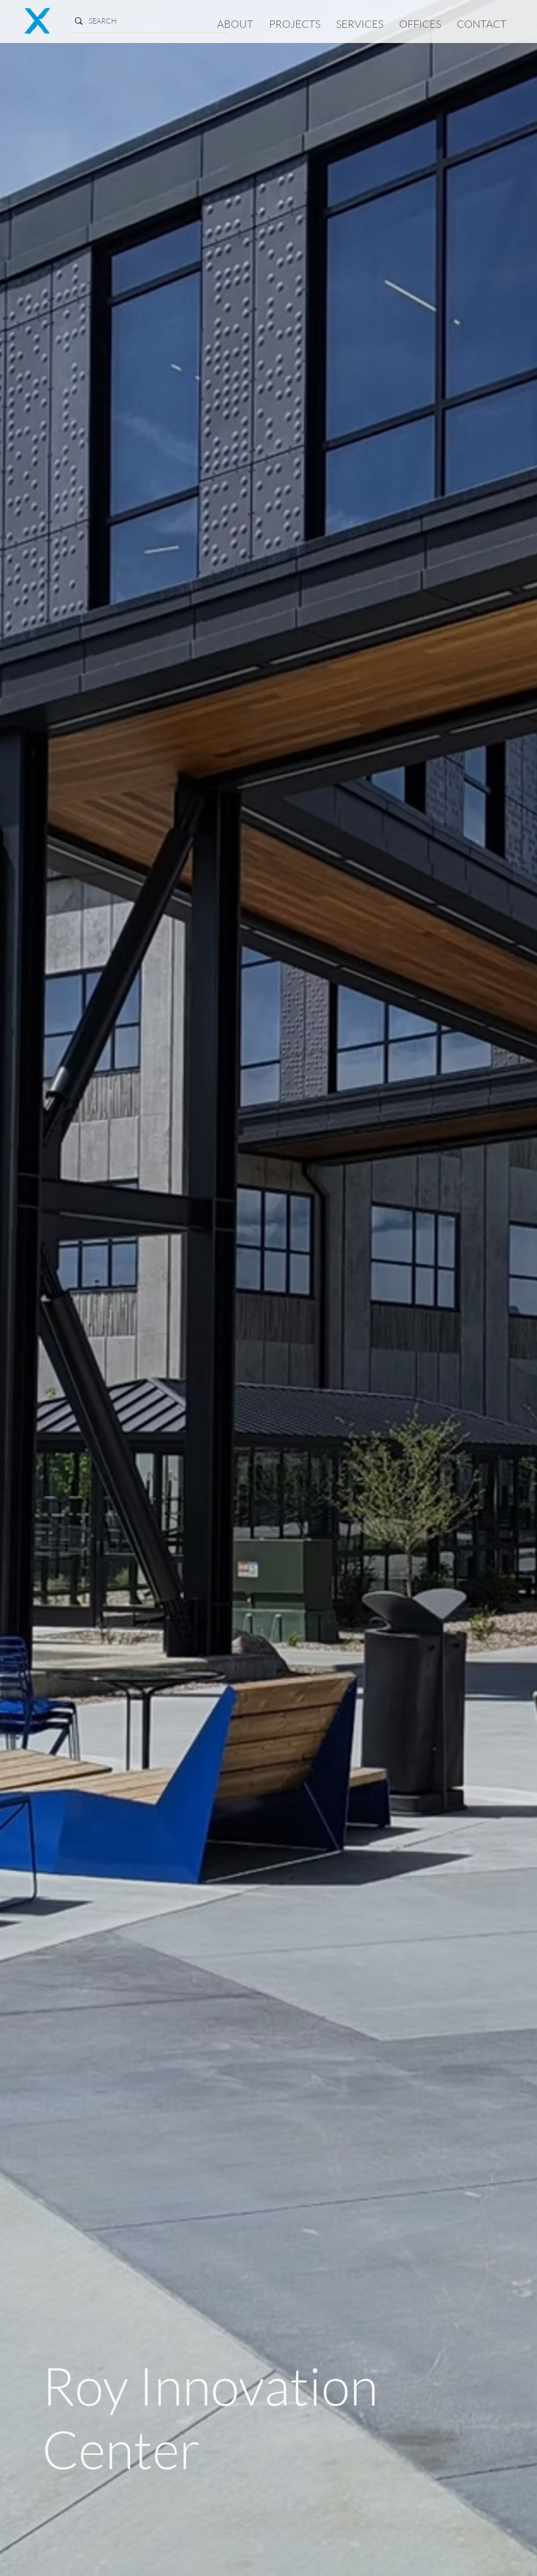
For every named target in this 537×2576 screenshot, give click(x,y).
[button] (295, 24)
